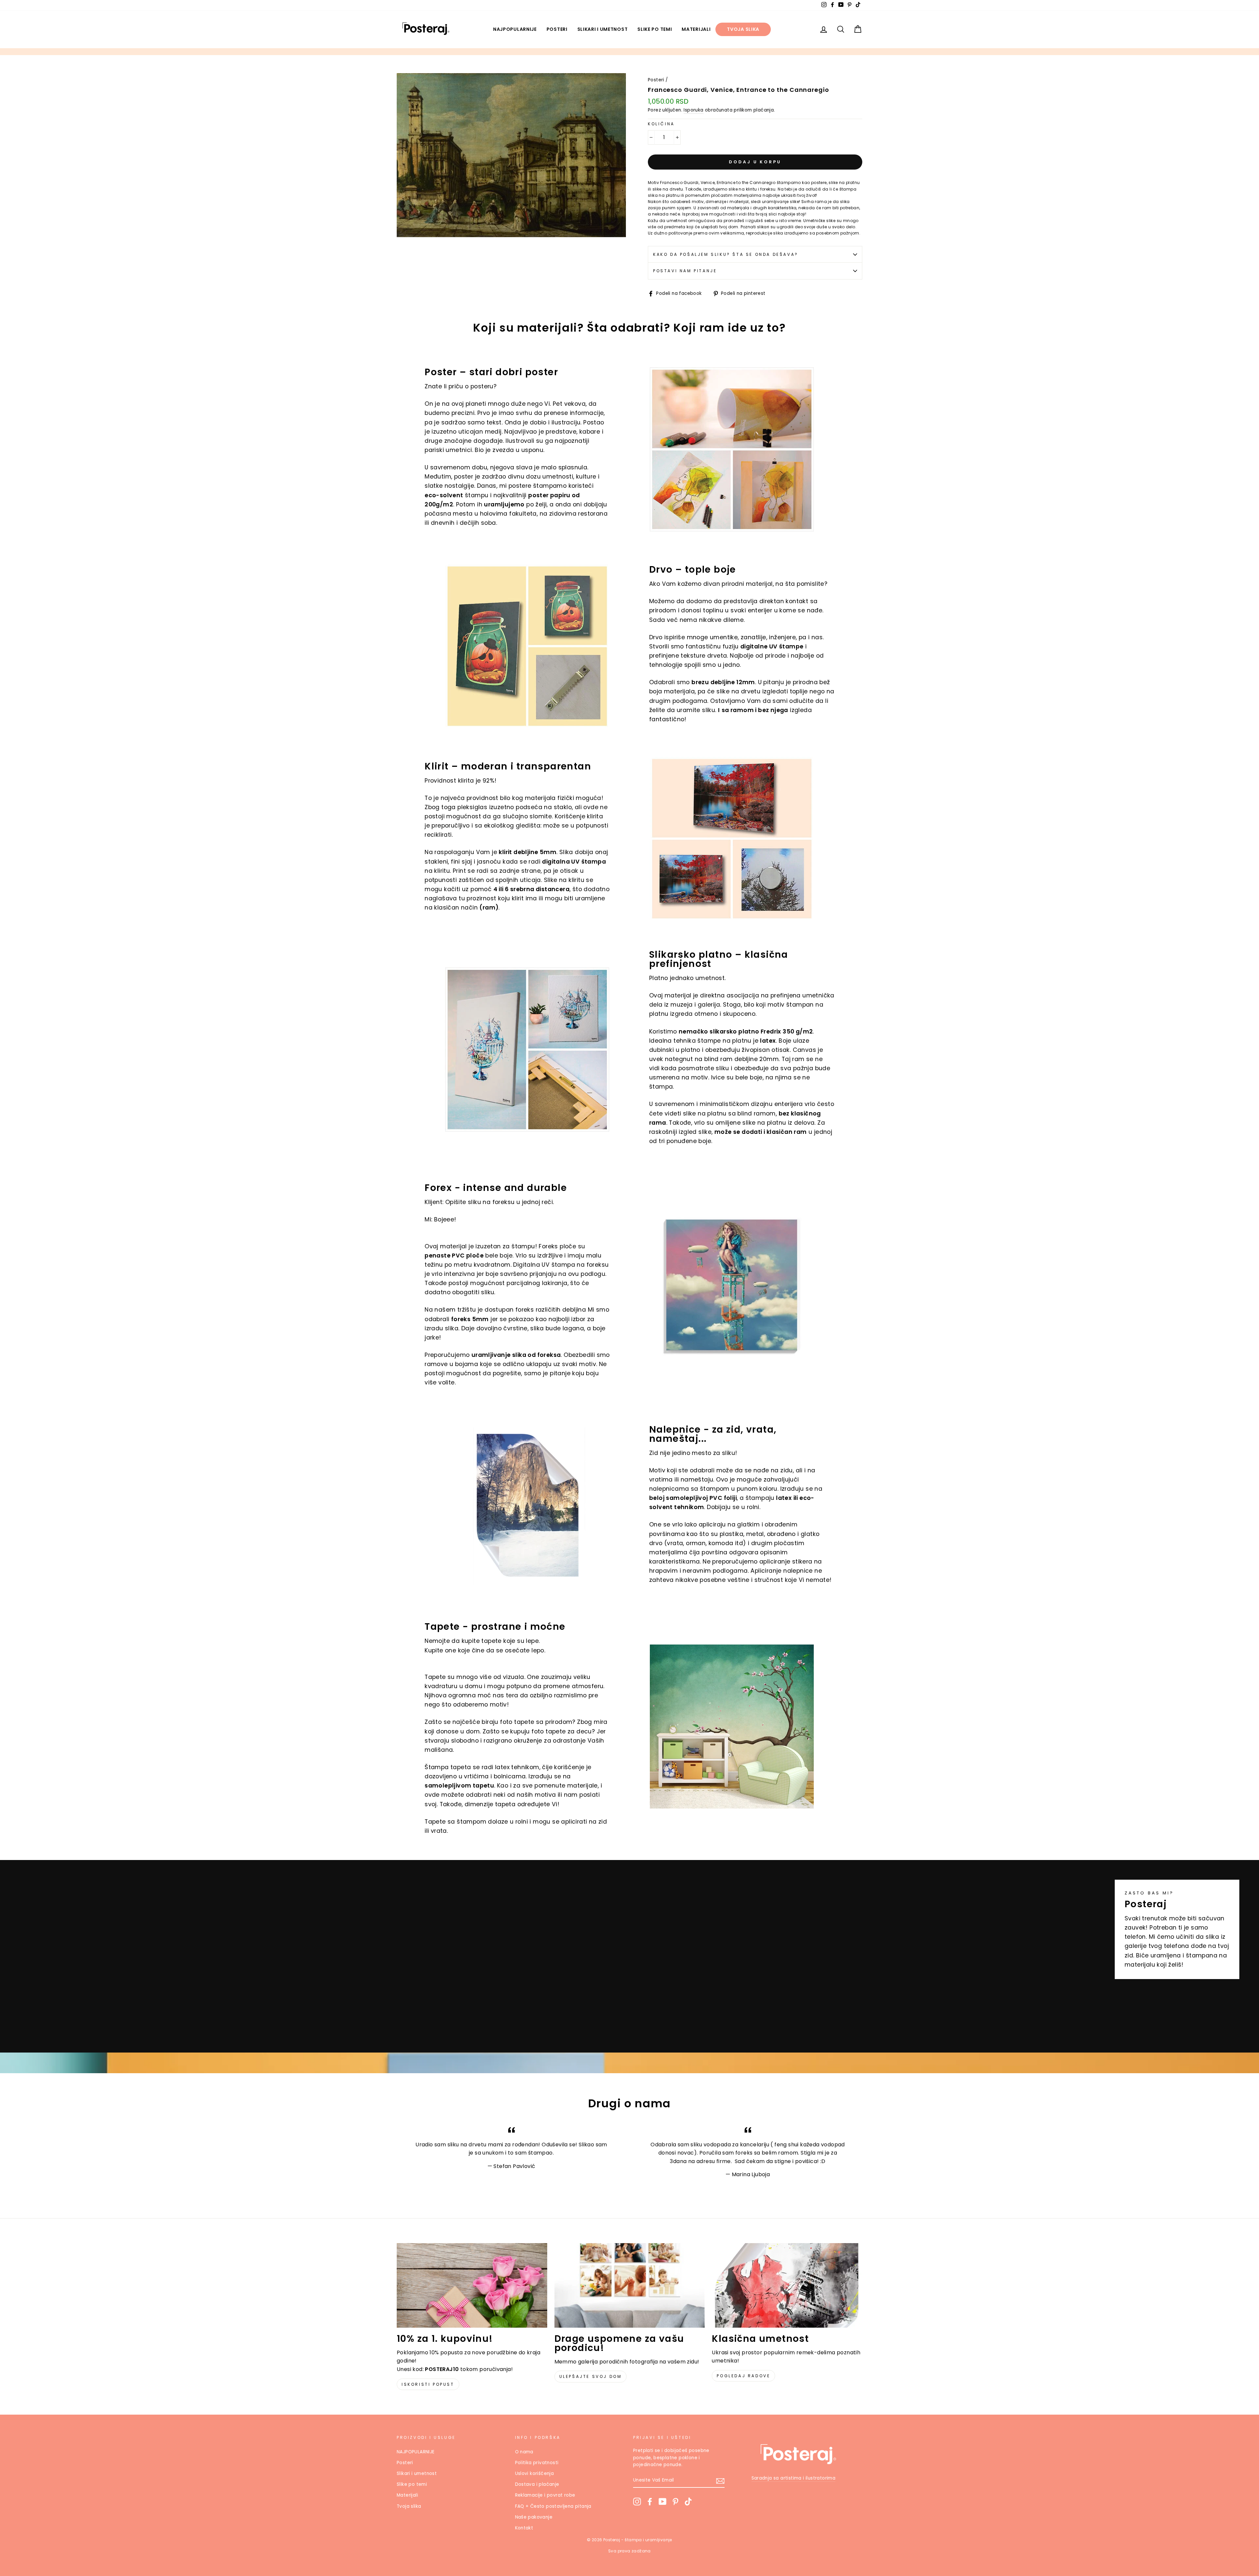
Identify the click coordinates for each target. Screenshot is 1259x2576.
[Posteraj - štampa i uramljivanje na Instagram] (637, 2502)
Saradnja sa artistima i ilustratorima (794, 2478)
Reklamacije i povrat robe (545, 2495)
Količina (661, 124)
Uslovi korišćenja (535, 2474)
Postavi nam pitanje (685, 271)
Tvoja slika (743, 29)
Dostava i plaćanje (537, 2484)
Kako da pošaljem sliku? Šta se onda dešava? (726, 254)
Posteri (557, 29)
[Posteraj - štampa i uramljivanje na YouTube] (663, 2502)
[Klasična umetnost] (787, 2285)
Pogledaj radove (743, 2376)
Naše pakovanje (534, 2517)
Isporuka (693, 110)
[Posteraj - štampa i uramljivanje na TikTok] (688, 2502)
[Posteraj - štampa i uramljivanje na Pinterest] (675, 2502)
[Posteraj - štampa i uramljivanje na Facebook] (650, 2502)
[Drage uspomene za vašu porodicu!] (630, 2285)
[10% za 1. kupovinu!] (472, 2285)
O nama (524, 2452)
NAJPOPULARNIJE (515, 29)
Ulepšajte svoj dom (591, 2376)
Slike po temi (655, 29)
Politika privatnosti (537, 2463)
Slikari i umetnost (603, 29)
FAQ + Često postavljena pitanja (553, 2506)
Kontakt (524, 2528)
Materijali (696, 29)
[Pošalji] (720, 2481)
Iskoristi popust (428, 2384)
